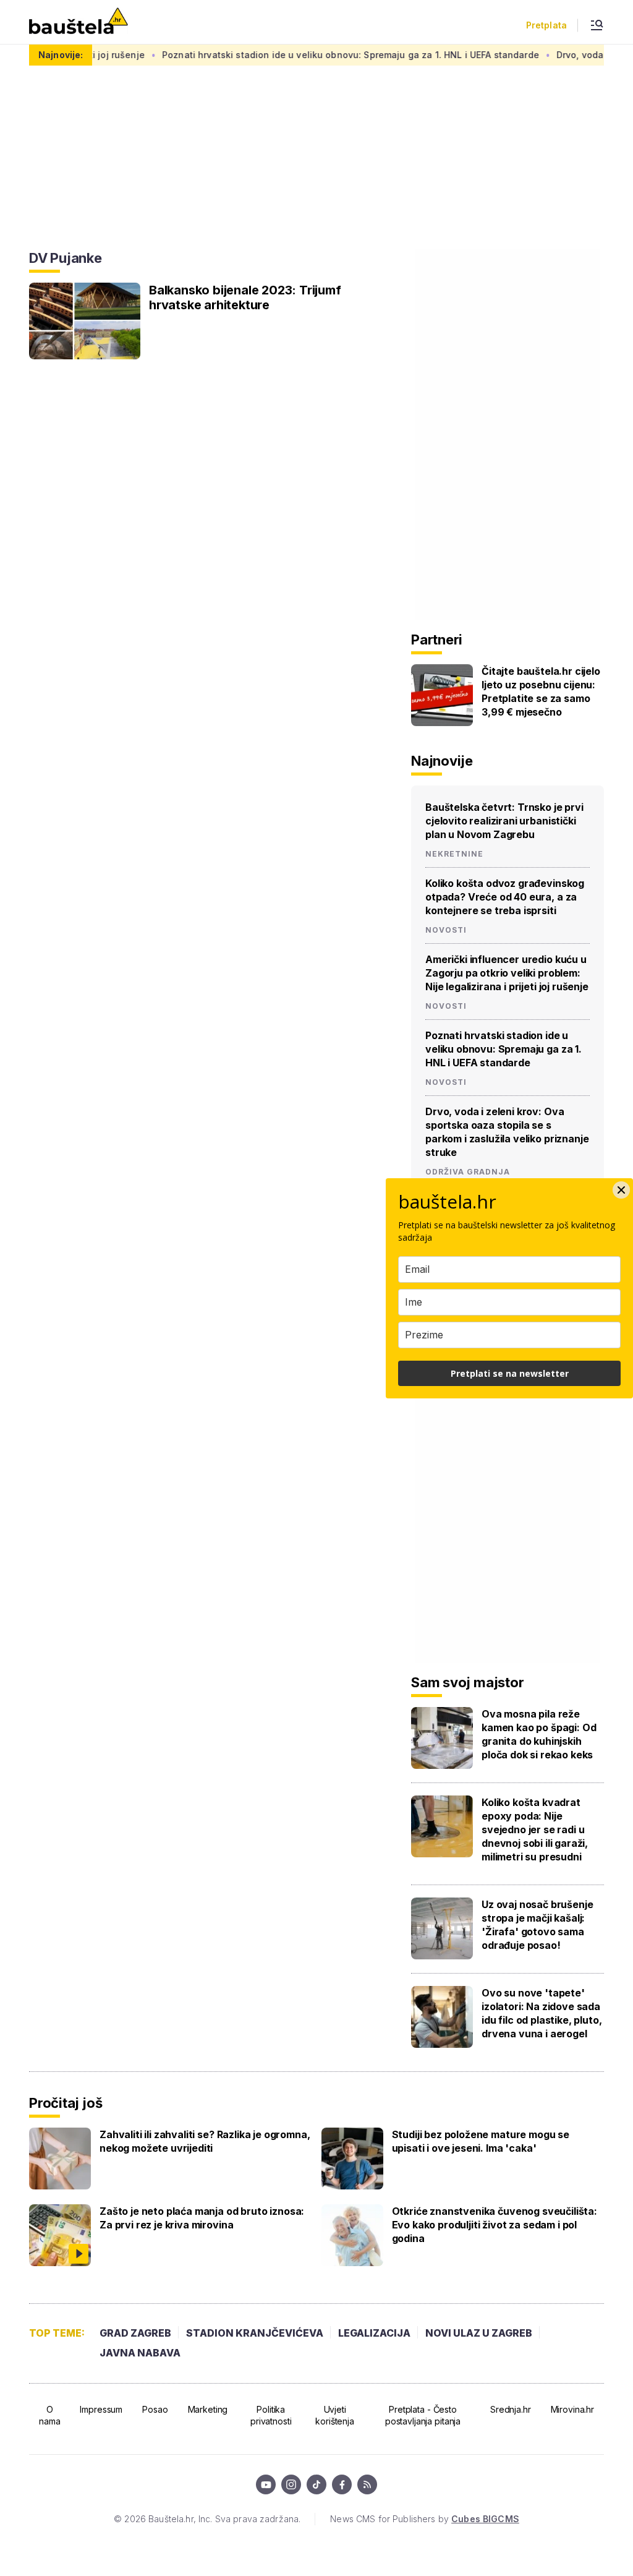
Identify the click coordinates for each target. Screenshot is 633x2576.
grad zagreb (135, 2333)
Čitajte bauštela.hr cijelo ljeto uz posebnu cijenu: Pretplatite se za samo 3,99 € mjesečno (541, 691)
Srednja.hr (511, 2409)
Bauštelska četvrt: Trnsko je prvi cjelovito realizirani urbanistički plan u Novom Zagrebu (504, 821)
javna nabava (140, 2353)
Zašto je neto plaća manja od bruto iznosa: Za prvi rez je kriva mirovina (202, 2218)
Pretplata (546, 25)
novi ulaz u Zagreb (479, 2333)
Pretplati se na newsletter (510, 1373)
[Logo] (79, 22)
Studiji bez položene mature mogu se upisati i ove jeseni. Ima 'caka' (481, 2141)
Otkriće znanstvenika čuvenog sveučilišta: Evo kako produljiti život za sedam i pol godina (495, 2225)
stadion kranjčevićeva (255, 2333)
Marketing (208, 2409)
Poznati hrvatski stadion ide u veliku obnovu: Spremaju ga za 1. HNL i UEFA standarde (313, 55)
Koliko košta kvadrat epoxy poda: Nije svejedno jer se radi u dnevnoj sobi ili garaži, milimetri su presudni (535, 1829)
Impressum (101, 2409)
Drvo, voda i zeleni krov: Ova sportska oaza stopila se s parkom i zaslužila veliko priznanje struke (507, 1132)
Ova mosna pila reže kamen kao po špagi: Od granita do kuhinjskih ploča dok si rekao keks (539, 1734)
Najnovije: (61, 55)
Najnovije (442, 761)
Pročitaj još (66, 2103)
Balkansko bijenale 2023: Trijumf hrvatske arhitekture (245, 297)
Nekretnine (454, 854)
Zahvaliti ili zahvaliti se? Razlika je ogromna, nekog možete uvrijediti (205, 2141)
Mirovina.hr (572, 2409)
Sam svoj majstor (467, 1682)
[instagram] (291, 2484)
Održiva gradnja (468, 1172)
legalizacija (374, 2333)
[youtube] (266, 2484)
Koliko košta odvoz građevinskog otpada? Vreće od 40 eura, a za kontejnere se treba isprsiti (505, 897)
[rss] (367, 2484)
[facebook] (342, 2484)
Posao (155, 2409)
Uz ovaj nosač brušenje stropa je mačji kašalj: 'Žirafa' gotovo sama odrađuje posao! (537, 1925)
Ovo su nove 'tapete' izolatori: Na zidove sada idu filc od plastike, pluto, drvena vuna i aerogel (542, 2013)
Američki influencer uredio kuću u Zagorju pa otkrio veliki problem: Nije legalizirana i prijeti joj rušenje (507, 973)
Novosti (446, 930)
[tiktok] (316, 2484)
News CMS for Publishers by (424, 2519)
